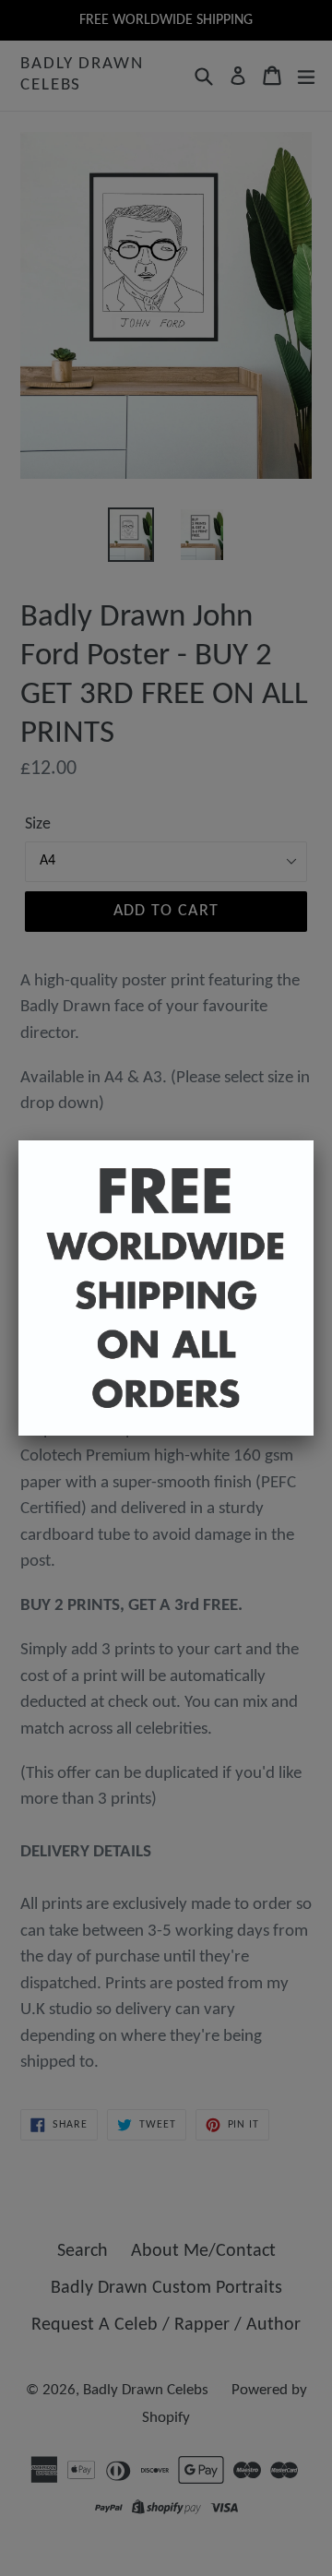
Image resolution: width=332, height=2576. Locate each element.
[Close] (314, 1140)
